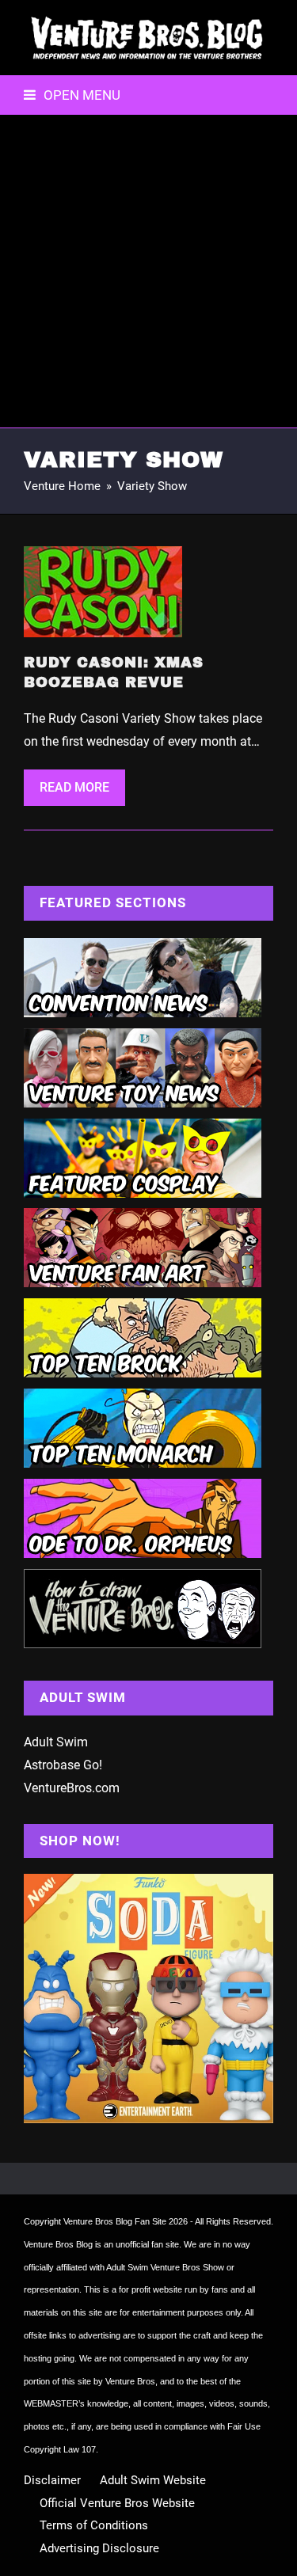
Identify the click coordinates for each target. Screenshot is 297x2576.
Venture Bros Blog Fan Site (115, 2221)
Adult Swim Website (153, 2480)
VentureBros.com (72, 1788)
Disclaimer (52, 2480)
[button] (72, 95)
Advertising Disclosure (99, 2548)
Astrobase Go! (63, 1765)
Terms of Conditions (94, 2525)
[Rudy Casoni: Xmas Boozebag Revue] (103, 591)
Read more (74, 787)
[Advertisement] (148, 271)
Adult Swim (56, 1742)
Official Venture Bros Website (117, 2503)
